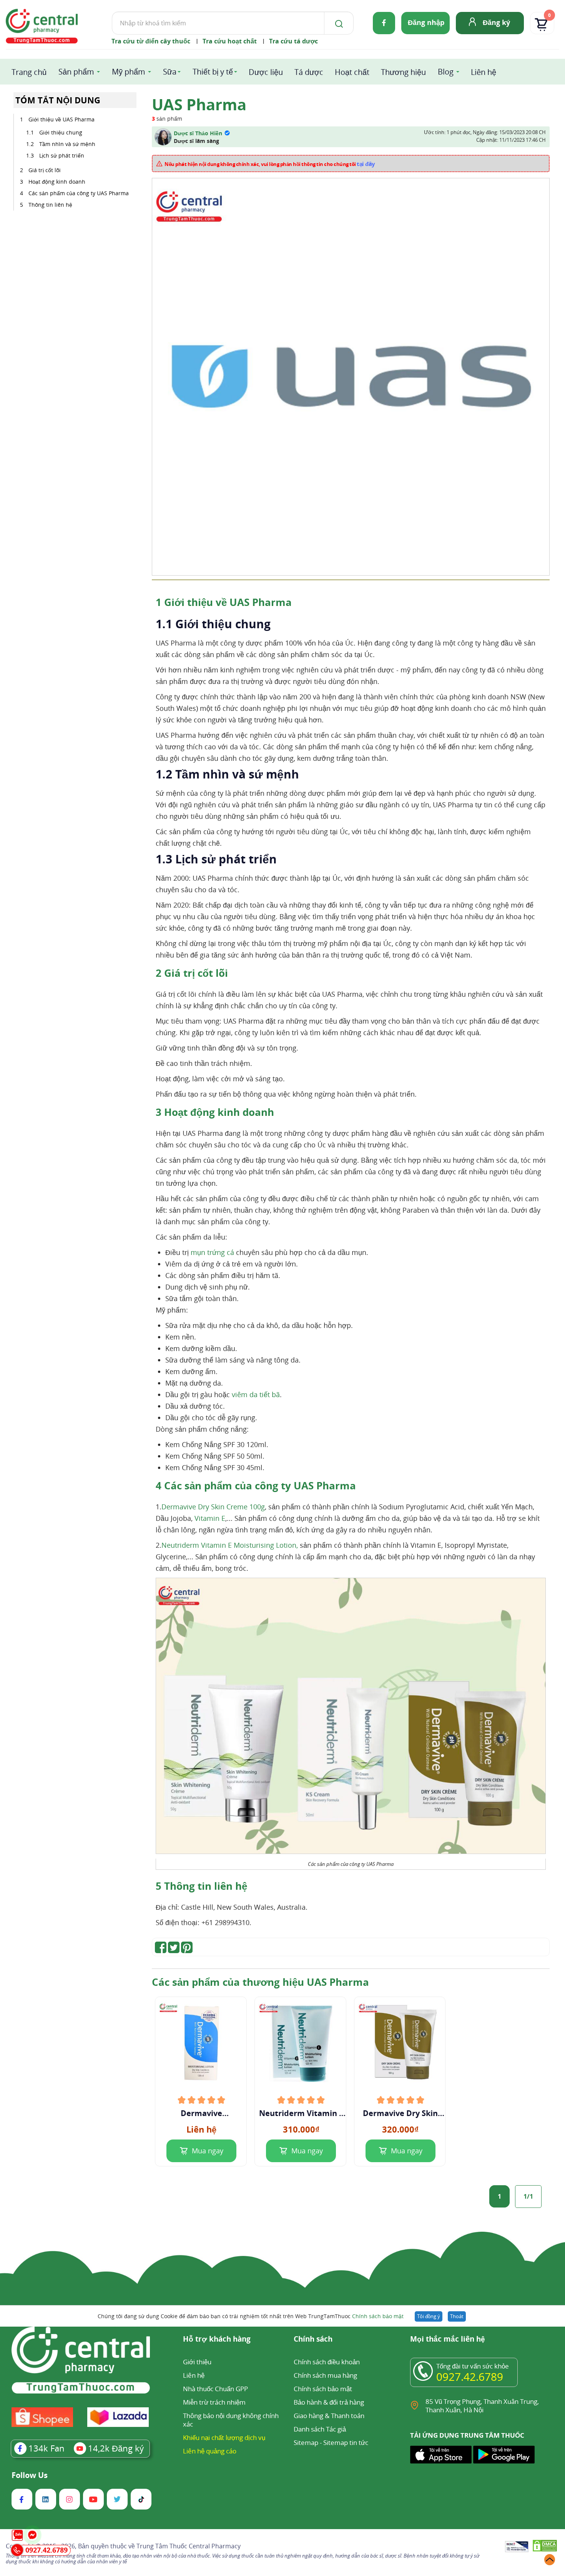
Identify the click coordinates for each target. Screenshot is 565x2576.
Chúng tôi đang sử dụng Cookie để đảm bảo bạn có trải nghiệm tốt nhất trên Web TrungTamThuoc (251, 2316)
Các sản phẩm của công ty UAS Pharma (79, 193)
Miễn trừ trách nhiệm (214, 2402)
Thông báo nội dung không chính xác (231, 2420)
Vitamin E (210, 1518)
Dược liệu (266, 72)
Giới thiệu (197, 2362)
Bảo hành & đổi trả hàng (329, 2402)
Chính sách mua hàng (325, 2375)
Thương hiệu (403, 72)
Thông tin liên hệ (50, 205)
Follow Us (30, 2475)
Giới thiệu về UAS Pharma (61, 119)
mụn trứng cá (212, 1252)
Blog (446, 72)
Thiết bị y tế (213, 72)
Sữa (170, 72)
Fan (47, 2448)
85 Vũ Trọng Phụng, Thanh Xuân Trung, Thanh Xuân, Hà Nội (482, 2406)
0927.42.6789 (470, 2377)
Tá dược (309, 72)
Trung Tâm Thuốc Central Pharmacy (189, 2546)
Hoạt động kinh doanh (58, 182)
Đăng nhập (426, 22)
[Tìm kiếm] (337, 23)
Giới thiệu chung (61, 132)
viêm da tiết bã (256, 1394)
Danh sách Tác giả (320, 2429)
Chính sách (313, 2339)
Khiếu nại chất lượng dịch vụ (224, 2437)
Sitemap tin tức (346, 2442)
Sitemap (306, 2442)
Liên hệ (484, 72)
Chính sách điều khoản (327, 2362)
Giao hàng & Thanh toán (329, 2416)
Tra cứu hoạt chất (230, 41)
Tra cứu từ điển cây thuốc (151, 41)
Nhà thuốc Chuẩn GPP (215, 2389)
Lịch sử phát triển (62, 155)
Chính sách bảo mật (378, 2316)
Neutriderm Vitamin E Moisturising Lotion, (230, 1545)
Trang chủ (29, 72)
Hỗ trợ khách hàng (217, 2339)
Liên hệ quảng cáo (210, 2451)
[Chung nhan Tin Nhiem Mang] (517, 2547)
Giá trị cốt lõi (45, 170)
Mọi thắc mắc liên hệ (448, 2339)
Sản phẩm (76, 72)
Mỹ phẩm (129, 72)
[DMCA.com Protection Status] (545, 2547)
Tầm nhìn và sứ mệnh (67, 144)
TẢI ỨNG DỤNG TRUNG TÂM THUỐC (467, 2435)
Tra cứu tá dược (293, 41)
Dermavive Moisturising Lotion (201, 2113)
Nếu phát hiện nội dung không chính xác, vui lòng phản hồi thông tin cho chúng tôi (270, 164)
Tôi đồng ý (429, 2316)
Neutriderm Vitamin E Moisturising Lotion (301, 2113)
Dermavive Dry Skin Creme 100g (213, 1507)
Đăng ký (496, 22)
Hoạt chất (352, 72)
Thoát (457, 2316)
